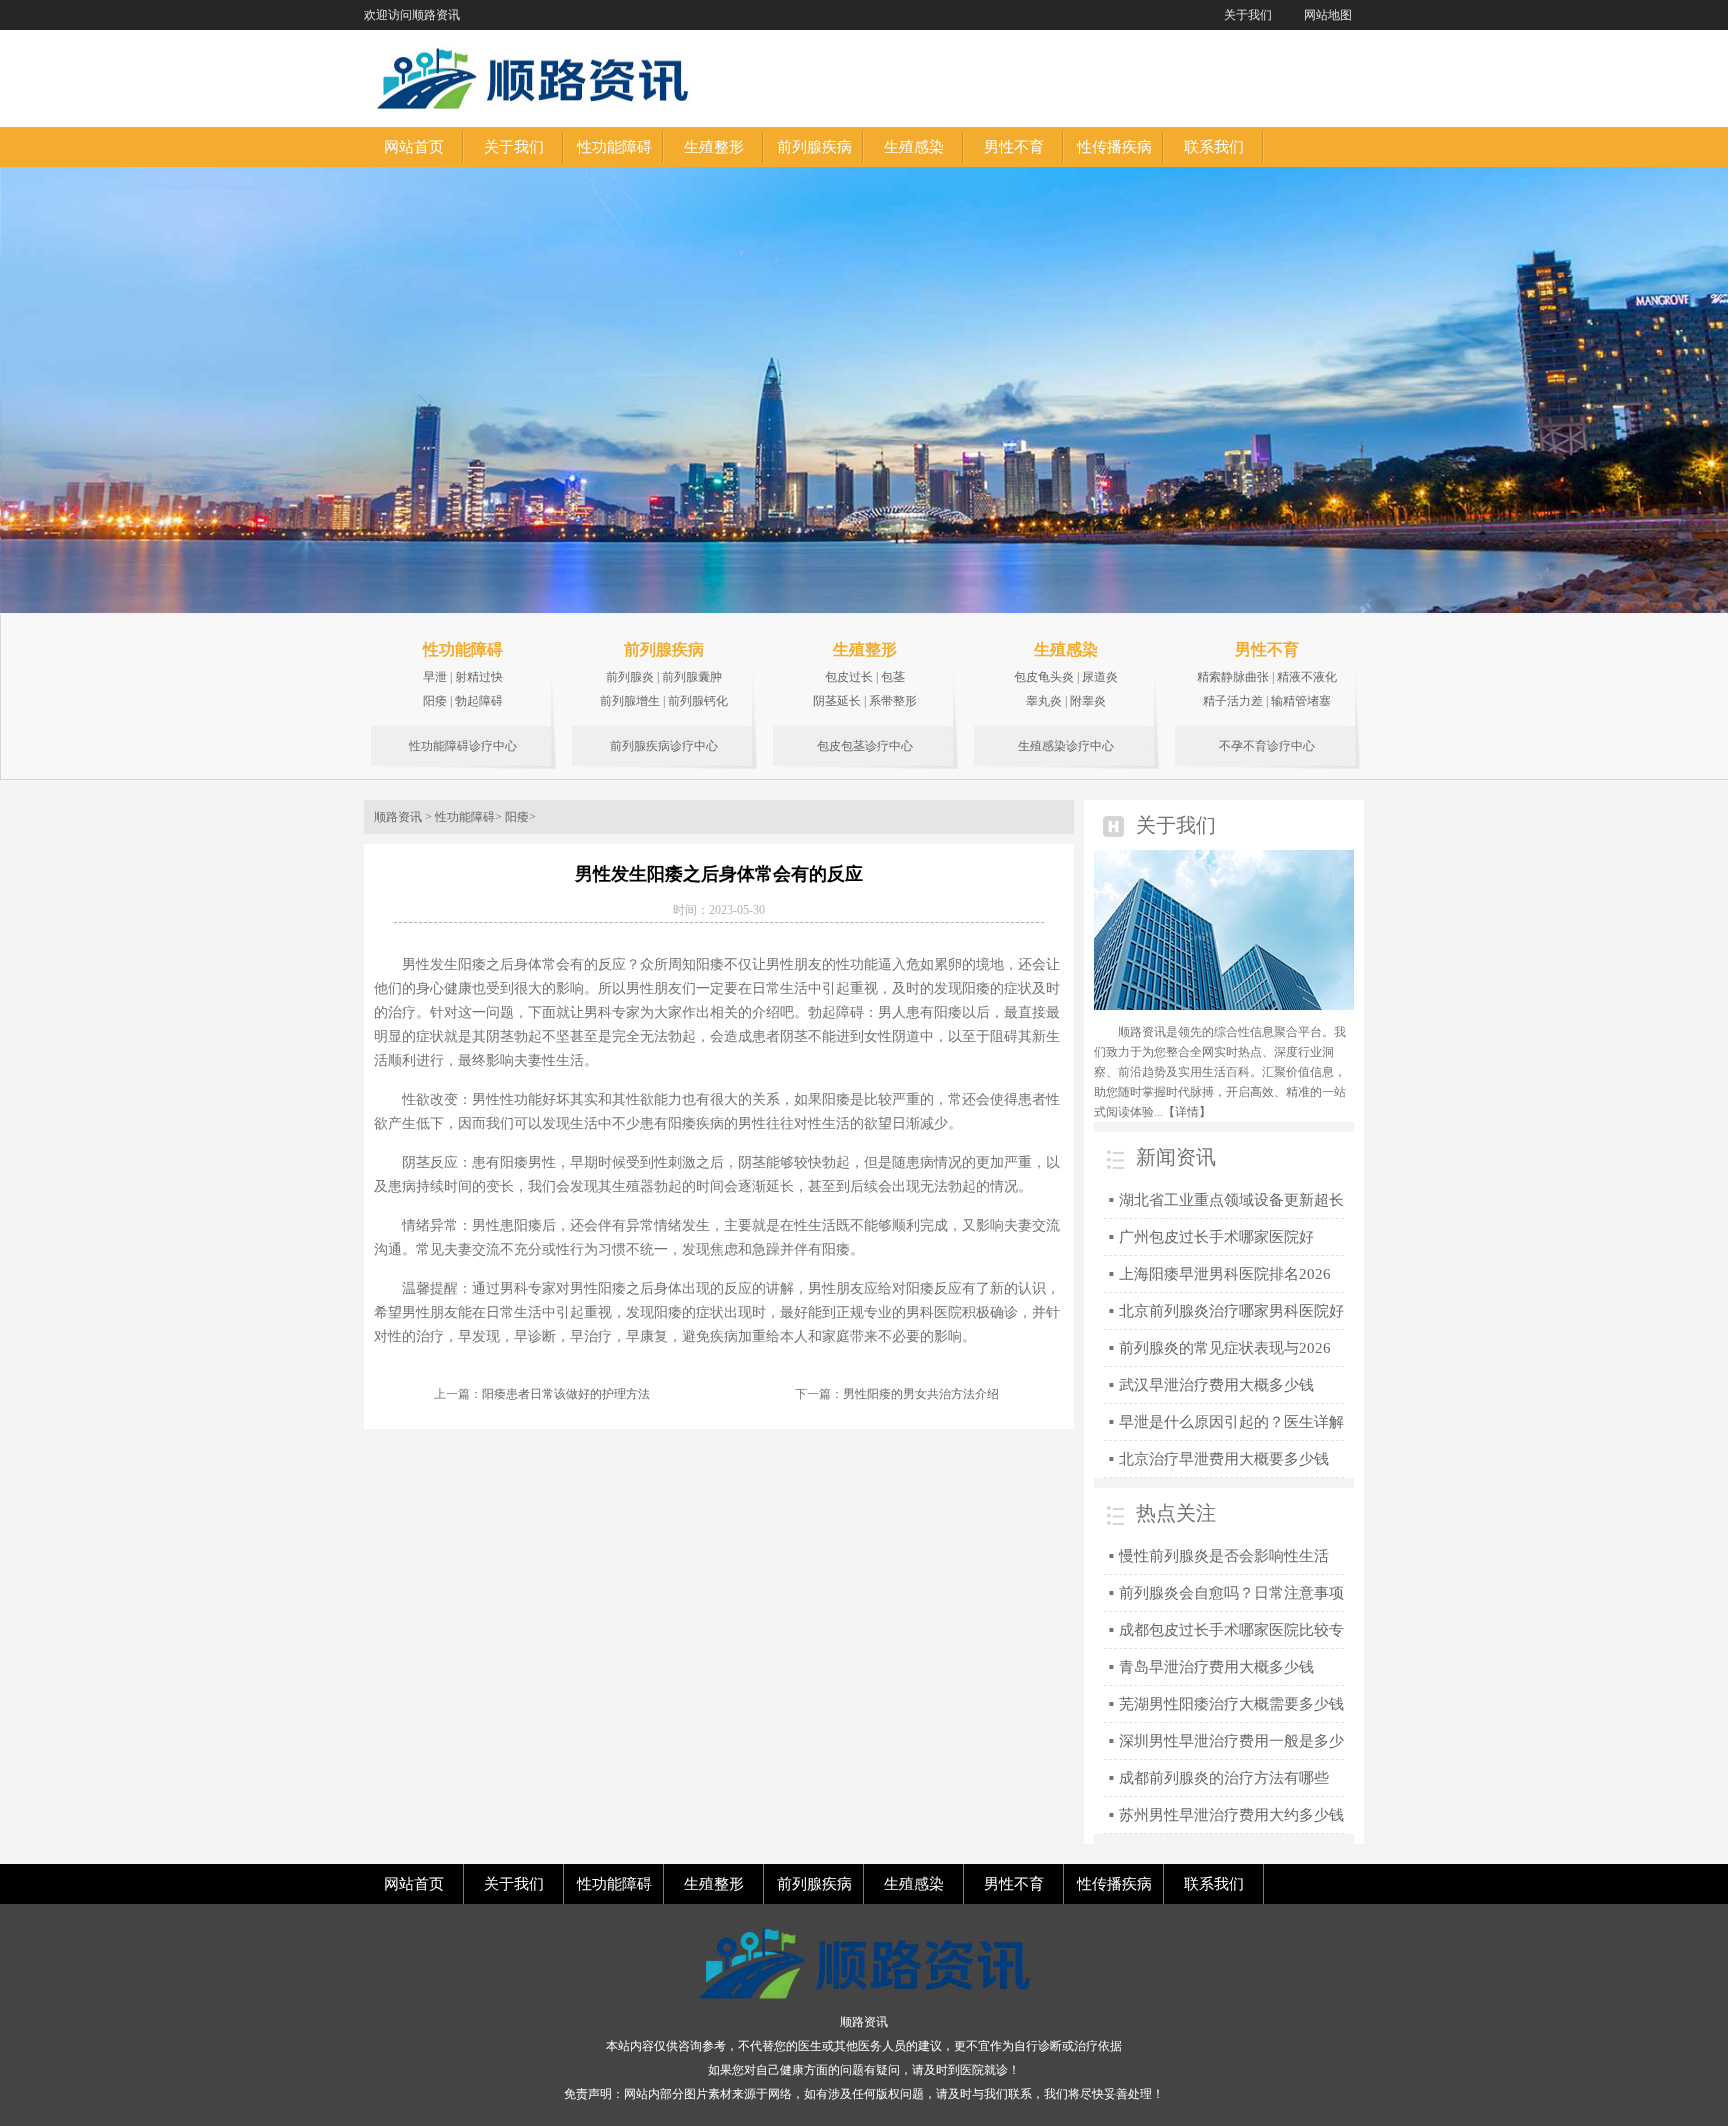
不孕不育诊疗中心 (1267, 746)
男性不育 (1267, 649)
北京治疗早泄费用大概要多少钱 (1224, 1459)
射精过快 (479, 677)
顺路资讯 (398, 817)
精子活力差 (1233, 701)
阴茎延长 (837, 701)
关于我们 (1248, 15)
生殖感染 (1066, 649)
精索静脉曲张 (1233, 677)
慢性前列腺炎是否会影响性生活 (1224, 1556)
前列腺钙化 (698, 701)
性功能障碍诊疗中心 (463, 746)
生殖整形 (865, 649)
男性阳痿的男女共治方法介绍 (921, 1394)
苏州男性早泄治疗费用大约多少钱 (1231, 1815)
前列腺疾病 (664, 649)
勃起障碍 (479, 701)
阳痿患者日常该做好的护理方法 (566, 1394)
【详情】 (1187, 1112)
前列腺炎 (630, 677)
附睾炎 (1088, 701)
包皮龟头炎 (1044, 677)
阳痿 (435, 701)
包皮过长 (849, 677)
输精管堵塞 (1301, 701)
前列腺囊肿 (692, 677)
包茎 (893, 677)
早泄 (435, 677)
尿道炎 (1100, 677)
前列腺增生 (630, 701)
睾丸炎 (1044, 701)
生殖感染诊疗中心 (1066, 746)
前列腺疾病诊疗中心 (664, 746)
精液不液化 (1307, 677)
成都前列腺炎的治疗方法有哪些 (1224, 1778)
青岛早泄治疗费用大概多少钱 (1216, 1667)
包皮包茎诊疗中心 (865, 746)
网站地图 (1328, 15)
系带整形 (893, 701)
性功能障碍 (463, 649)
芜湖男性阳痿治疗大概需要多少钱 (1231, 1704)
